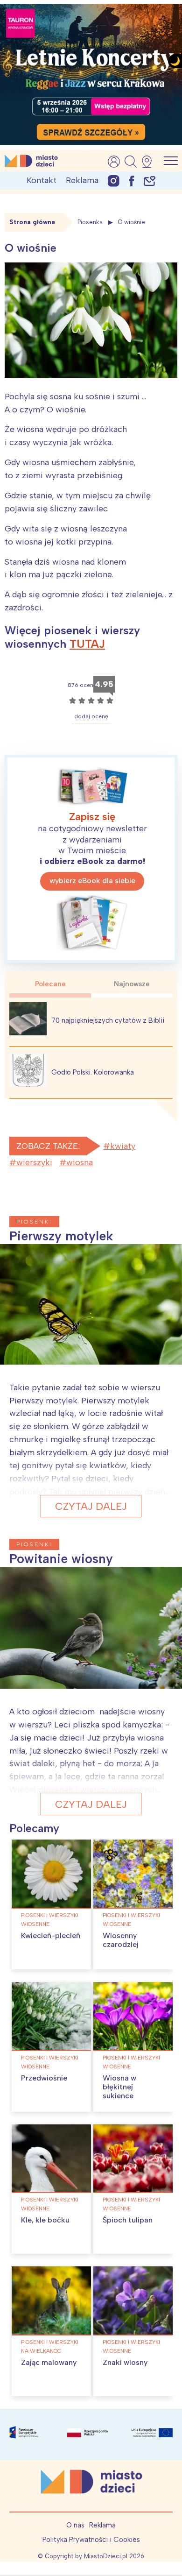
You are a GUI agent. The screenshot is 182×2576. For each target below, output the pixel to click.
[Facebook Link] (132, 180)
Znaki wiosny (125, 2362)
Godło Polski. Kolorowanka (93, 1072)
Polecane (50, 984)
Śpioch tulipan (128, 2220)
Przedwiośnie (44, 2078)
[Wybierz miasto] (150, 162)
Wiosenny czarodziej (121, 1940)
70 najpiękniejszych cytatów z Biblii (108, 1020)
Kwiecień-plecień (51, 1936)
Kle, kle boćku (45, 2220)
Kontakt (42, 180)
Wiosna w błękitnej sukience (119, 2087)
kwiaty (123, 1146)
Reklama (82, 180)
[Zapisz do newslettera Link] (150, 180)
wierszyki (34, 1162)
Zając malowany (49, 2362)
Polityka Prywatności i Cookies (91, 2540)
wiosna (80, 1162)
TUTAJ (87, 644)
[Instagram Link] (114, 180)
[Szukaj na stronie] (131, 162)
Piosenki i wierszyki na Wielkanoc (50, 2346)
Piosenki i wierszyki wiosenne (50, 1920)
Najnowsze (132, 984)
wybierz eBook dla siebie (92, 881)
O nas (75, 2525)
